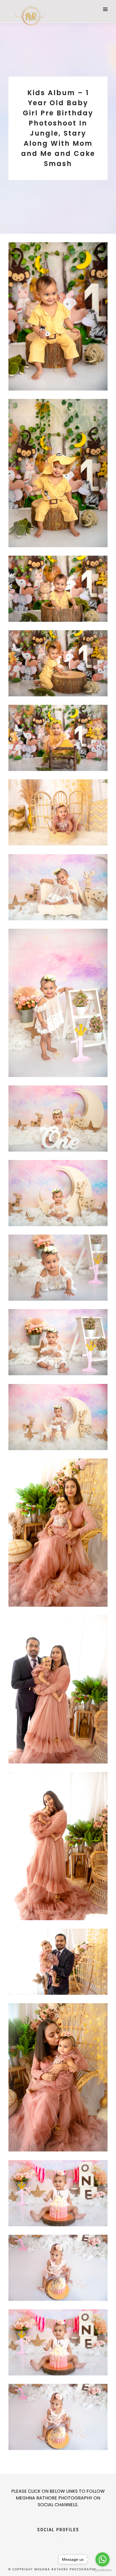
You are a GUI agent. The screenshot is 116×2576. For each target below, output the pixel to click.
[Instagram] (68, 2543)
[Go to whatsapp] (102, 2559)
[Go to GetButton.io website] (102, 2570)
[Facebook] (48, 2543)
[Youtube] (58, 2543)
